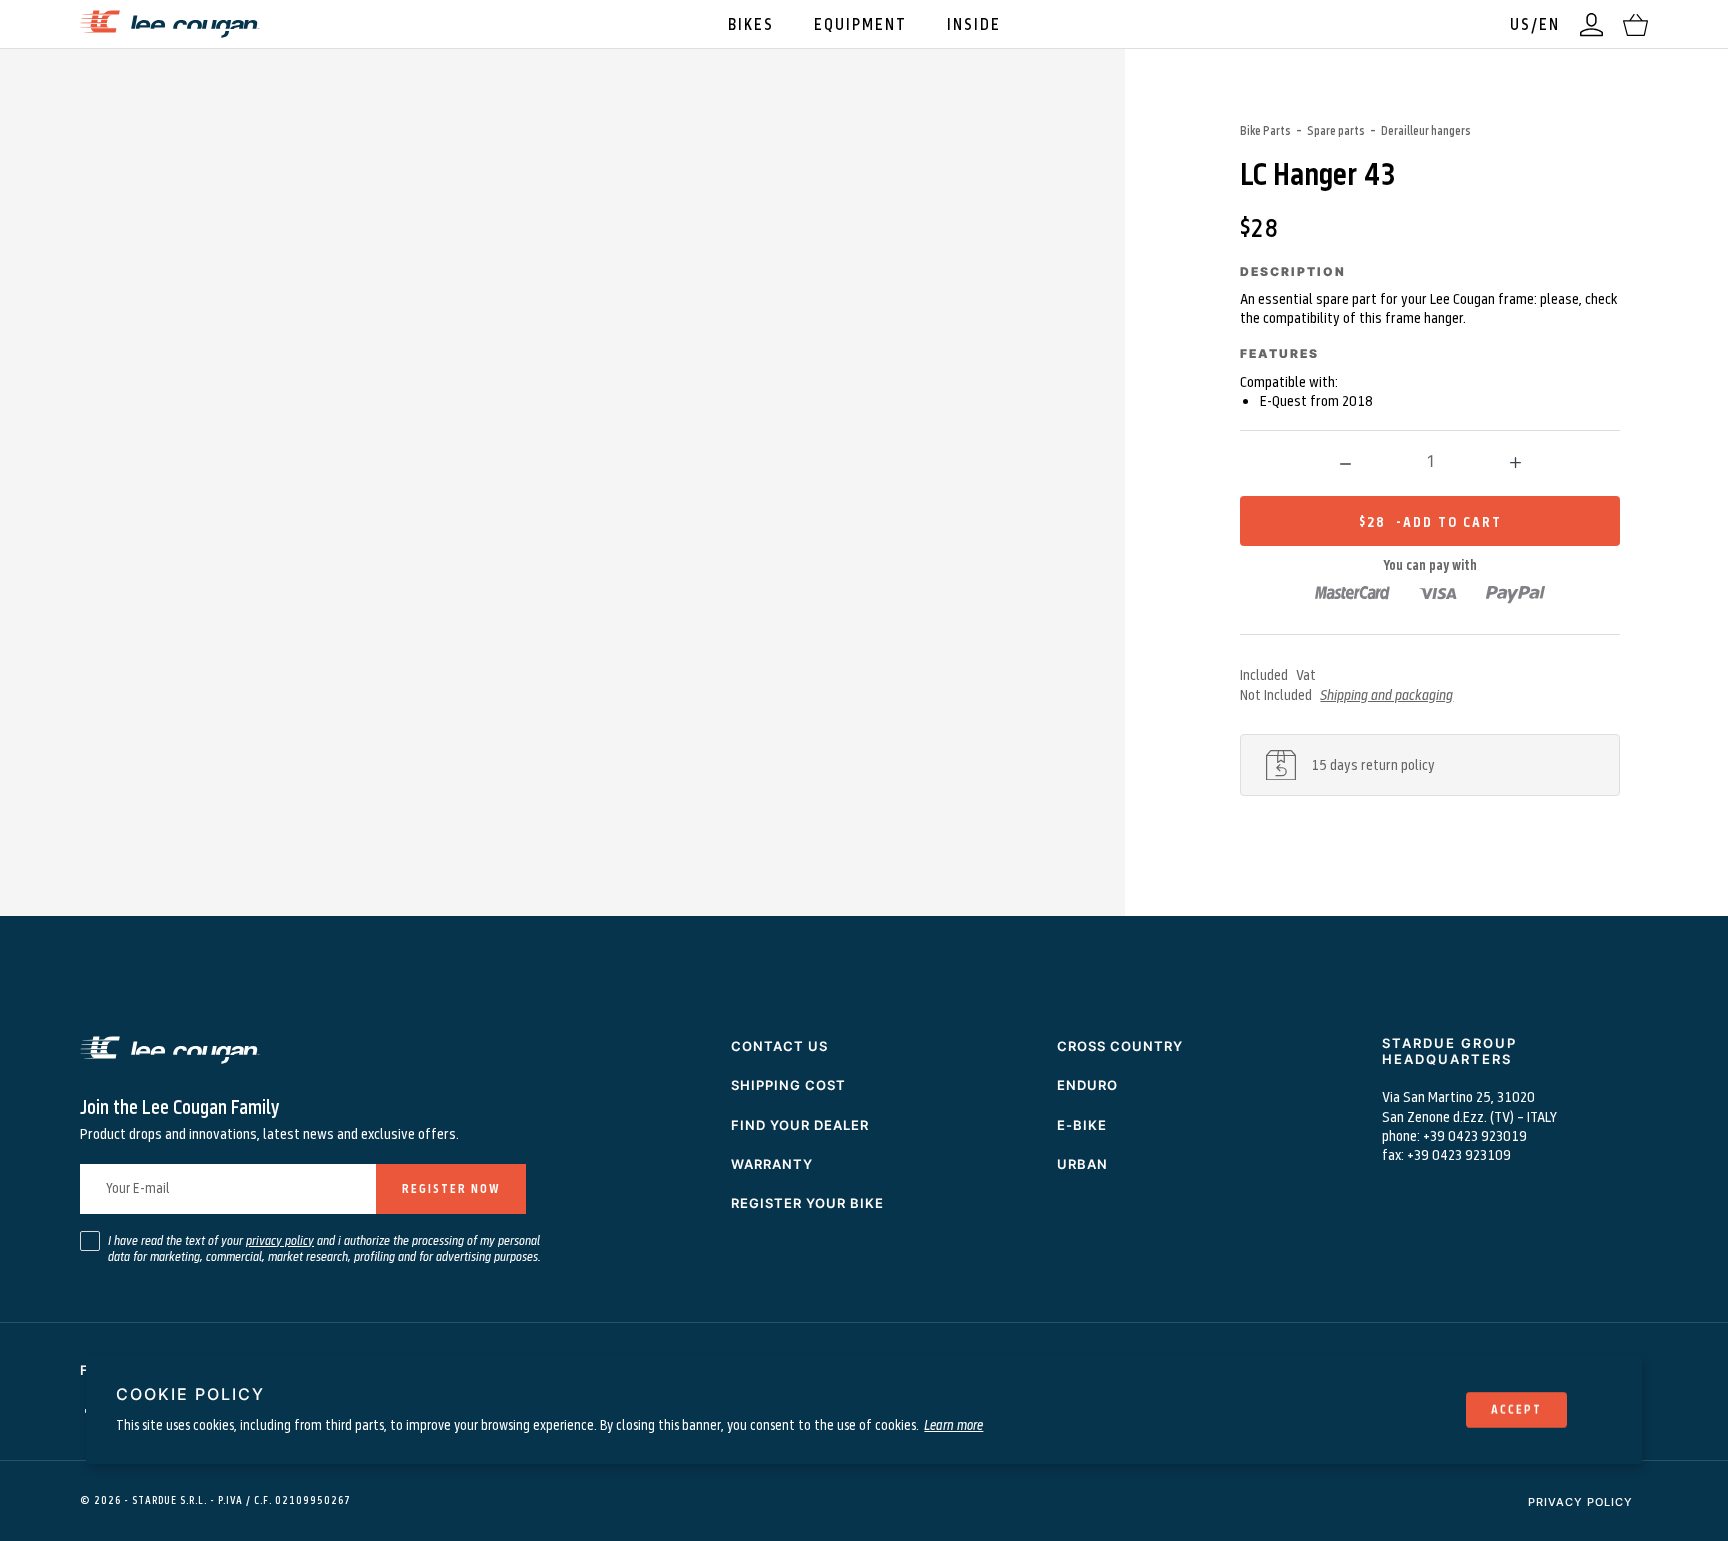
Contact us (779, 1046)
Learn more (953, 1423)
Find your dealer (800, 1125)
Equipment (860, 23)
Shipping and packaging (1386, 694)
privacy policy (280, 1240)
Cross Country (1120, 1046)
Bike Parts (1265, 130)
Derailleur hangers (1426, 130)
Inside (974, 23)
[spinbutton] (1430, 461)
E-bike (1082, 1125)
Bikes (751, 23)
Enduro (1087, 1085)
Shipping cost (788, 1085)
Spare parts (1336, 130)
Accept (1516, 1409)
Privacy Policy (1580, 1502)
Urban (1082, 1164)
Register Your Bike (807, 1203)
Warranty (772, 1164)
